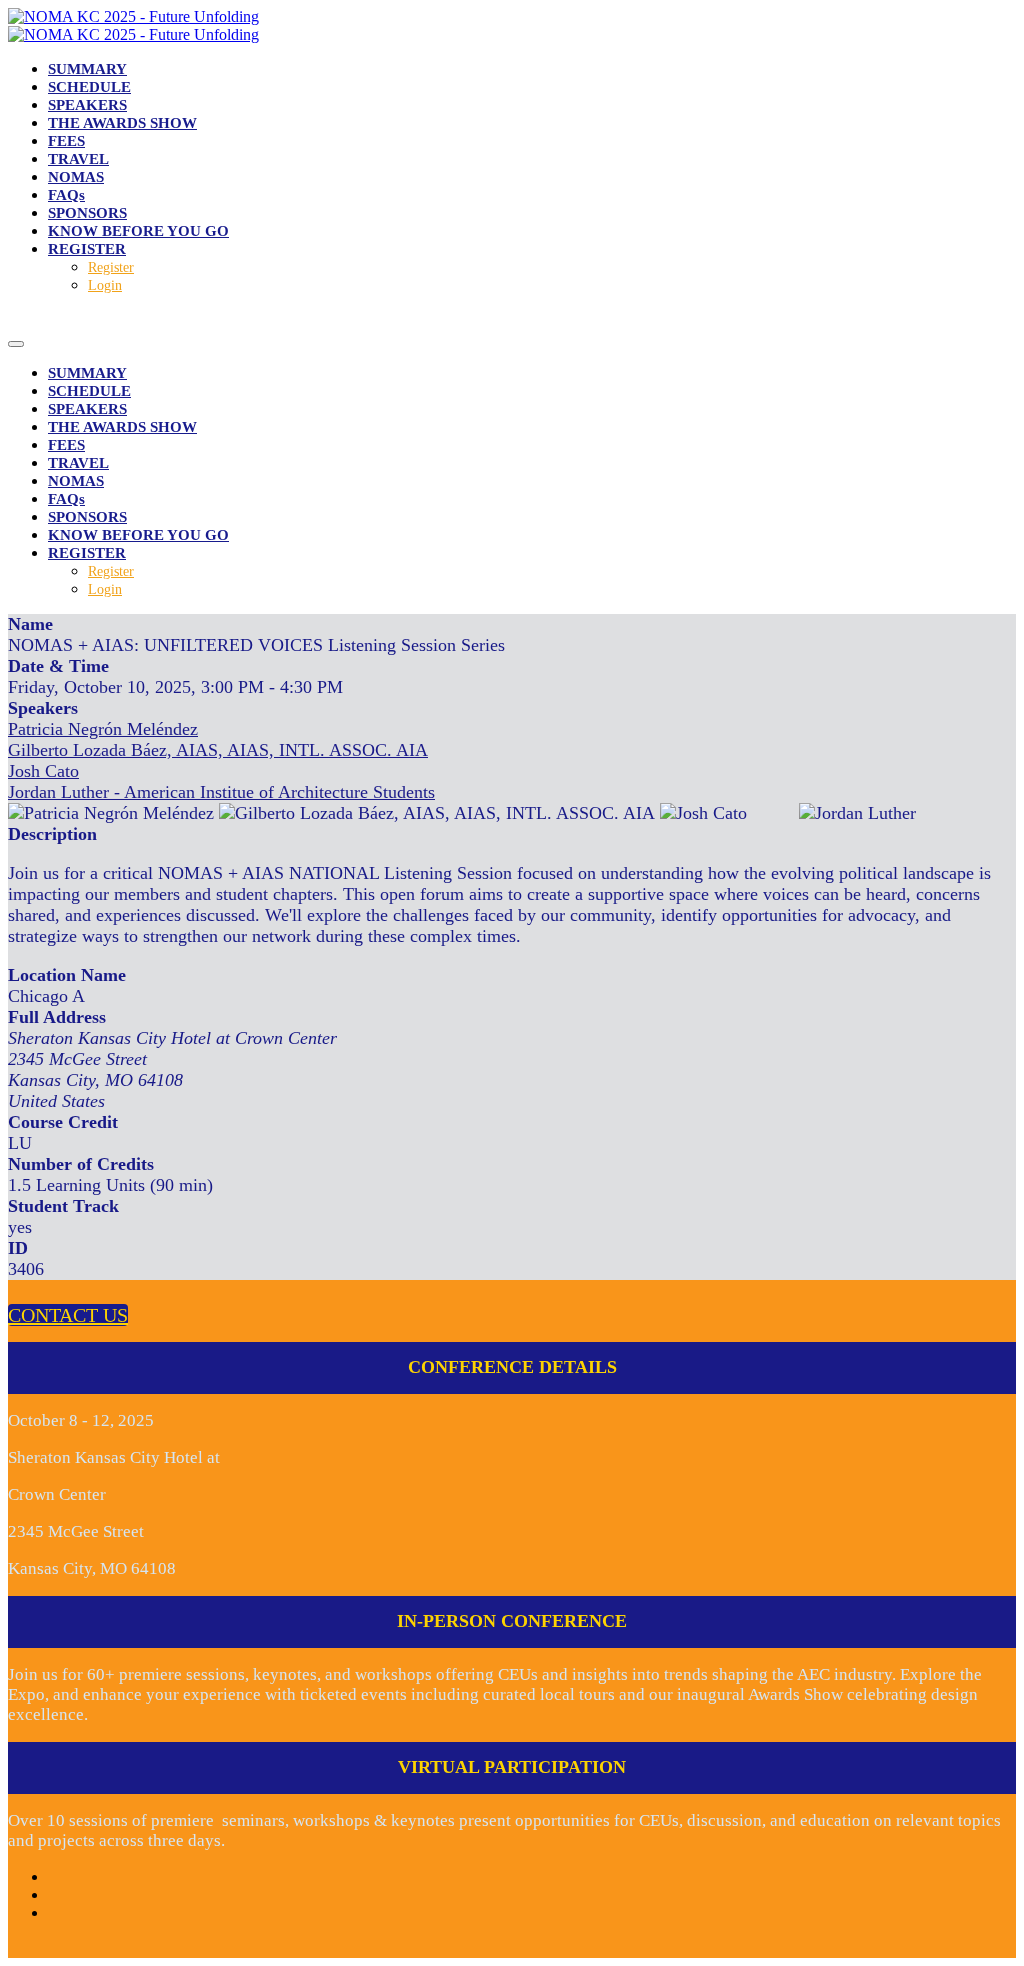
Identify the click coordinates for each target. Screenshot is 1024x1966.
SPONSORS (87, 213)
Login (105, 285)
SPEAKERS (87, 105)
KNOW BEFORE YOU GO (138, 231)
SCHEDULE (89, 87)
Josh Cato (43, 771)
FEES (66, 141)
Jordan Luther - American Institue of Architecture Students (221, 792)
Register (111, 267)
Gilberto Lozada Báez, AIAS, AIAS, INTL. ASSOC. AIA (218, 750)
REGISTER (87, 249)
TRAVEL (78, 159)
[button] (68, 1315)
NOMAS (76, 177)
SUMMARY (87, 69)
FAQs (66, 195)
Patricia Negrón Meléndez (103, 729)
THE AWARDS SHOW (122, 123)
